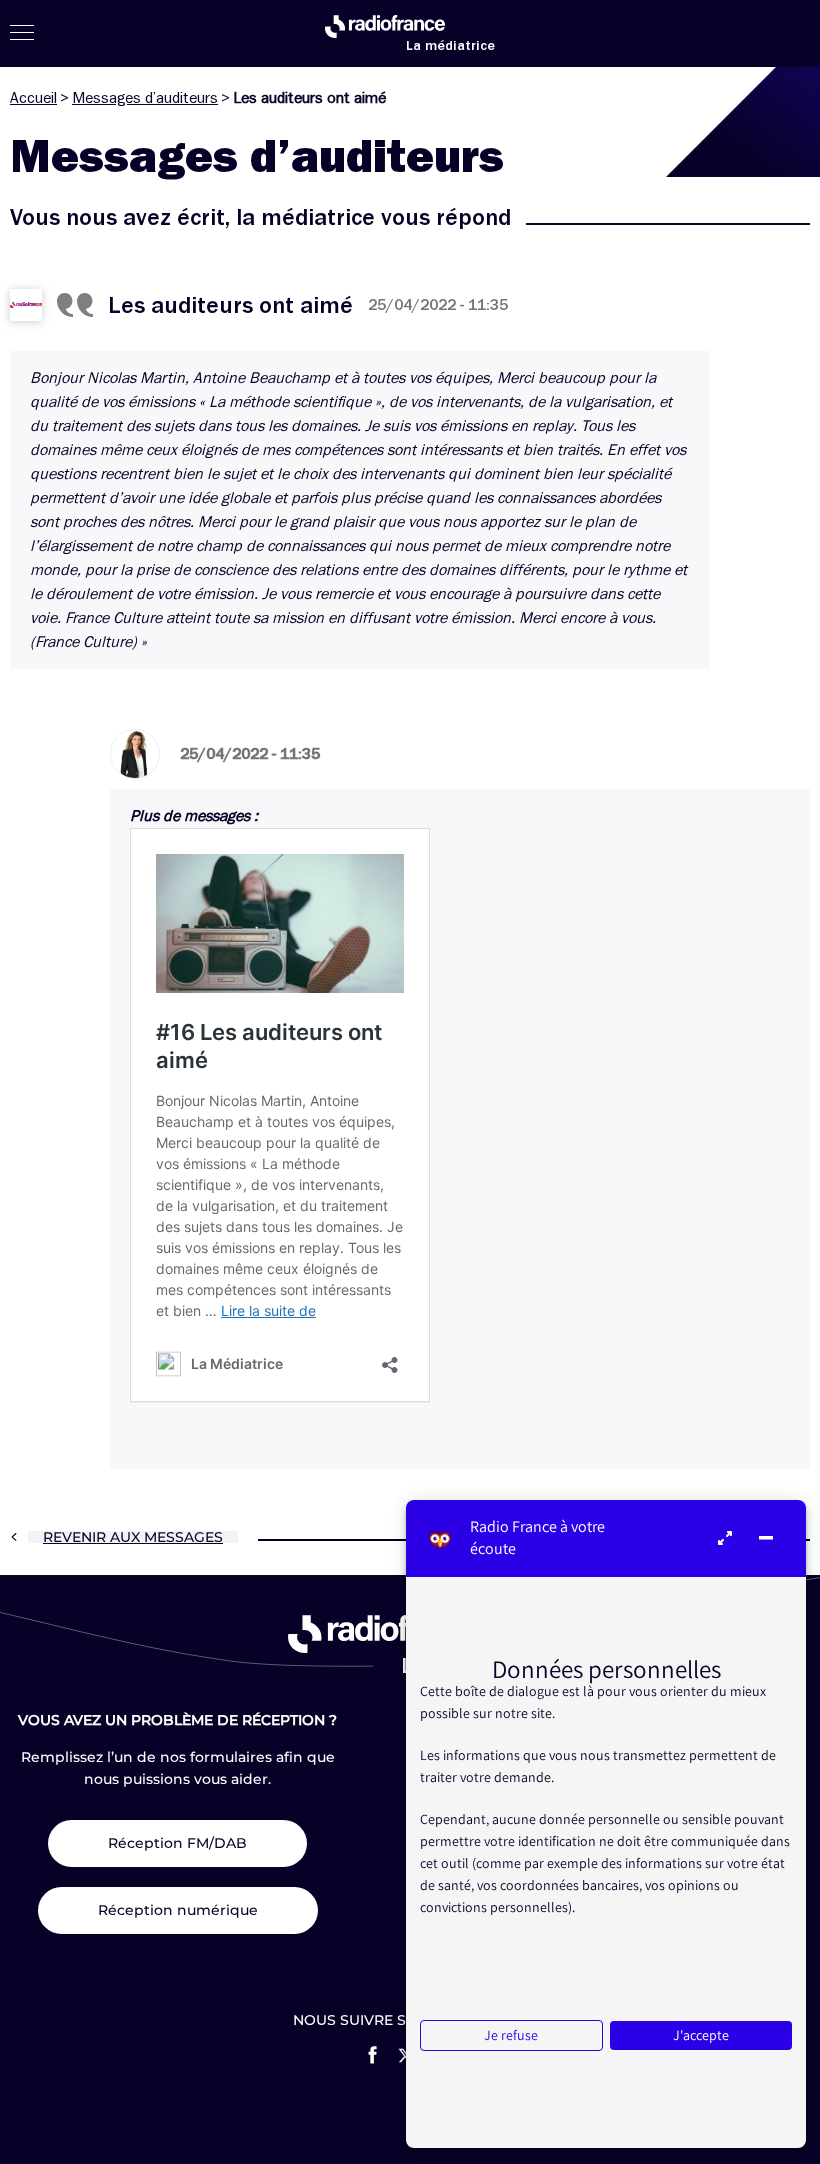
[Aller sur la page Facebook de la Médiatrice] (372, 2055)
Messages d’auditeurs (145, 98)
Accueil (33, 98)
